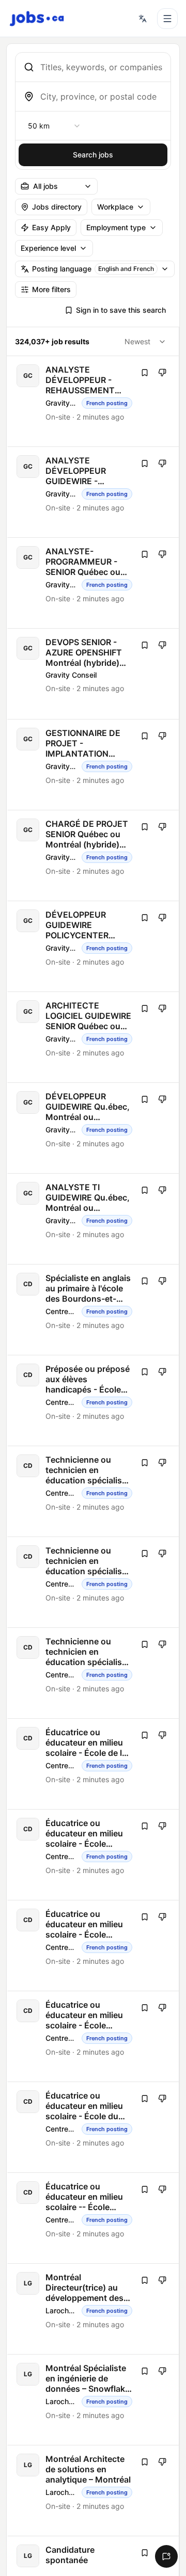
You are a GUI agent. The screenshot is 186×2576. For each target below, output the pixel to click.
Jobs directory (57, 207)
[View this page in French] (143, 19)
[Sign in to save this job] (145, 373)
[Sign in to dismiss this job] (162, 373)
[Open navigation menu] (167, 19)
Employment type (116, 227)
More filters (51, 289)
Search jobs (93, 155)
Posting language (93, 269)
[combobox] (101, 67)
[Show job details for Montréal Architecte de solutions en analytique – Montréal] (94, 2491)
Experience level (48, 248)
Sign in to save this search (121, 310)
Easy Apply (51, 227)
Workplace (115, 207)
